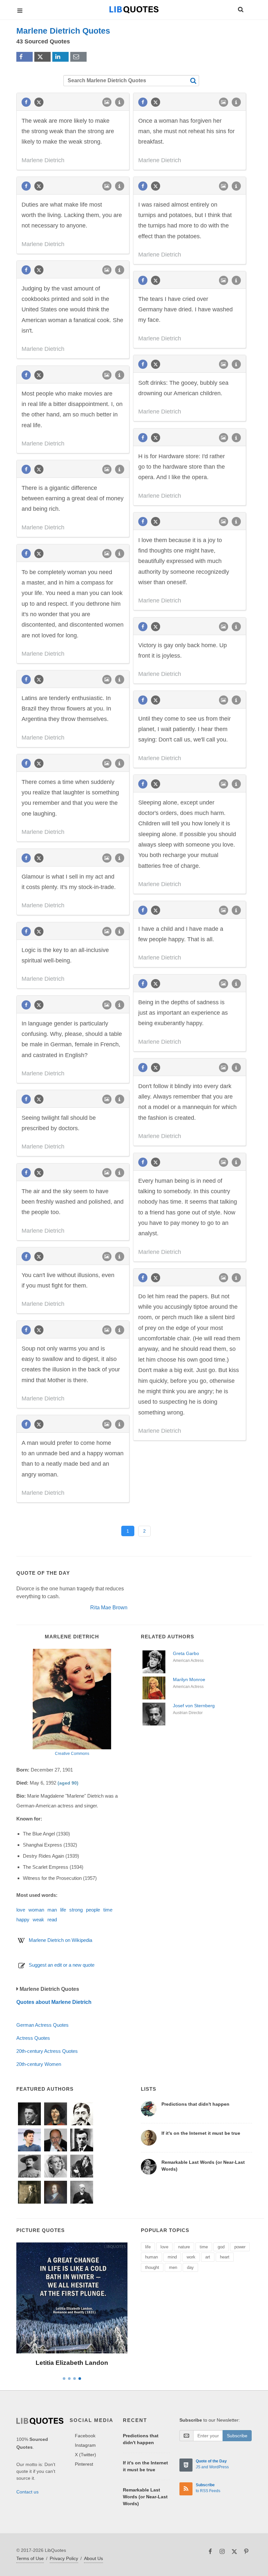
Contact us (27, 2492)
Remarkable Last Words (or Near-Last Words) (145, 2497)
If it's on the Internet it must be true (201, 2133)
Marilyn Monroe (189, 1679)
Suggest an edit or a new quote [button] (62, 1965)
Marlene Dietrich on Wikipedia (60, 1940)
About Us (93, 2558)
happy (23, 1920)
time (108, 1910)
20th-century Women (39, 2064)
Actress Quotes (33, 2038)
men (173, 2267)
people (93, 1910)
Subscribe (237, 2436)
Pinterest (84, 2464)
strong (76, 1910)
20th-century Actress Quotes (47, 2051)
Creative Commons (72, 1754)
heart (225, 2257)
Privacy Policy (64, 2558)
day (190, 2267)
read (52, 1920)
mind (172, 2257)
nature (184, 2247)
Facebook (85, 2436)
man (52, 1910)
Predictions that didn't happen (195, 2104)
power (240, 2247)
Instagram (85, 2445)
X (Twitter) (85, 2455)
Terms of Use (30, 2558)
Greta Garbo (186, 1653)
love (21, 1910)
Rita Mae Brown (109, 1608)
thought (152, 2267)
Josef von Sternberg (194, 1706)
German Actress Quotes (42, 2025)
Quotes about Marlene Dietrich (54, 2002)
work (191, 2257)
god (221, 2247)
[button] (240, 8)
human (151, 2257)
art (208, 2257)
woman (36, 1910)
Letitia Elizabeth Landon (72, 2363)
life (63, 1910)
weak (38, 1920)
